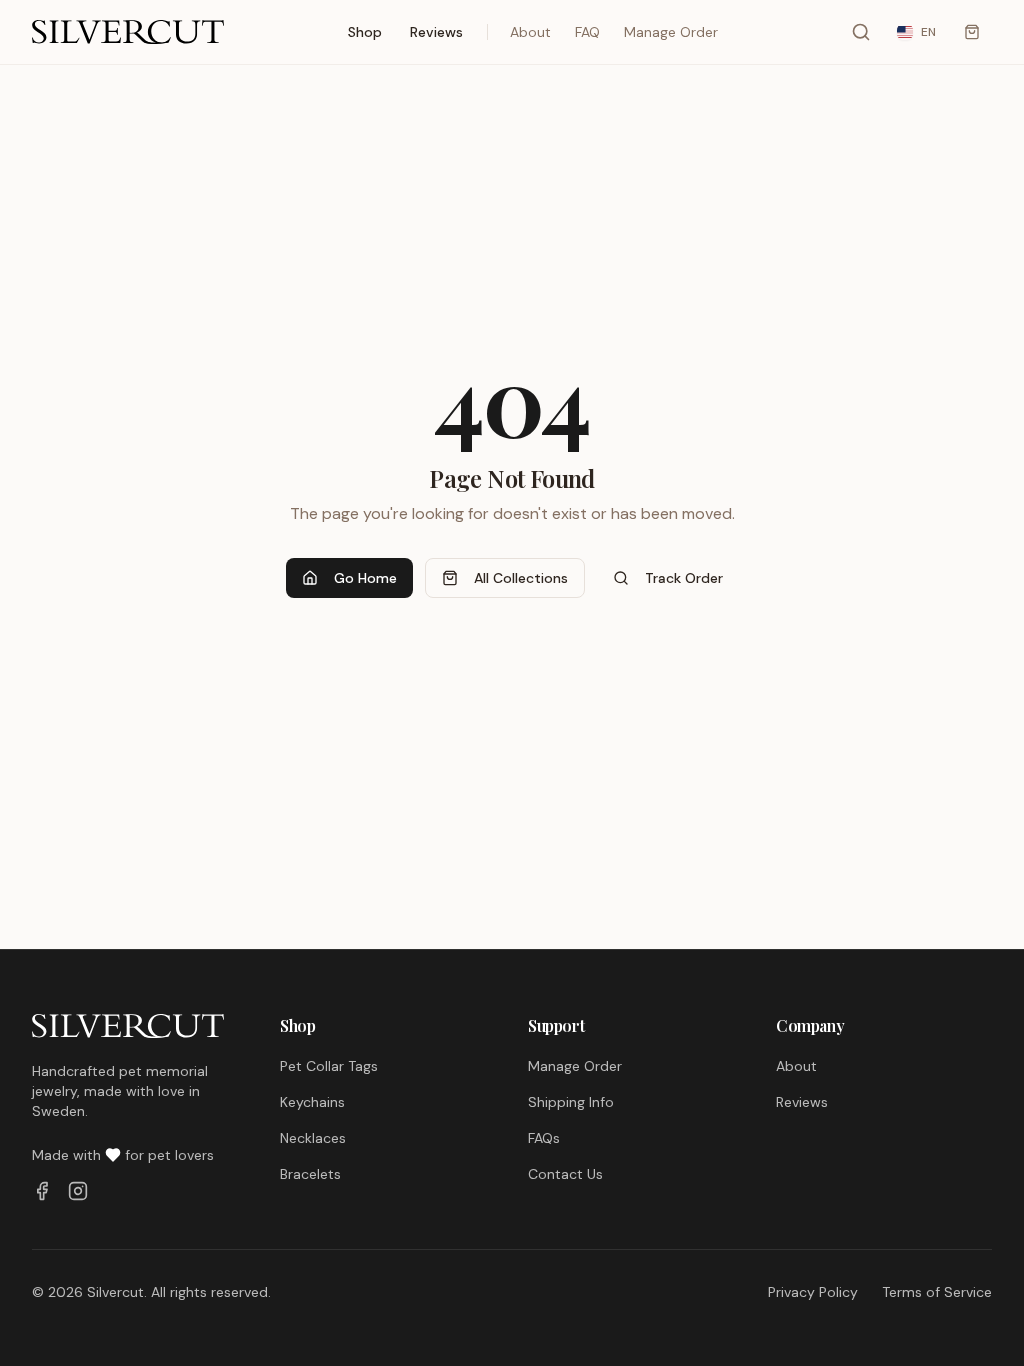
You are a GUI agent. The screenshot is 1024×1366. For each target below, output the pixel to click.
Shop (365, 32)
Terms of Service (937, 1292)
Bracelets (310, 1174)
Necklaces (313, 1138)
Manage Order (671, 32)
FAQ (587, 32)
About (530, 32)
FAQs (544, 1138)
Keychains (312, 1102)
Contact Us (565, 1174)
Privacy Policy (813, 1292)
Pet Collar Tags (329, 1066)
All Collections (521, 578)
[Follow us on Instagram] (78, 1191)
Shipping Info (571, 1102)
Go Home (365, 578)
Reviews (436, 32)
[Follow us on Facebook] (42, 1191)
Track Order (684, 578)
